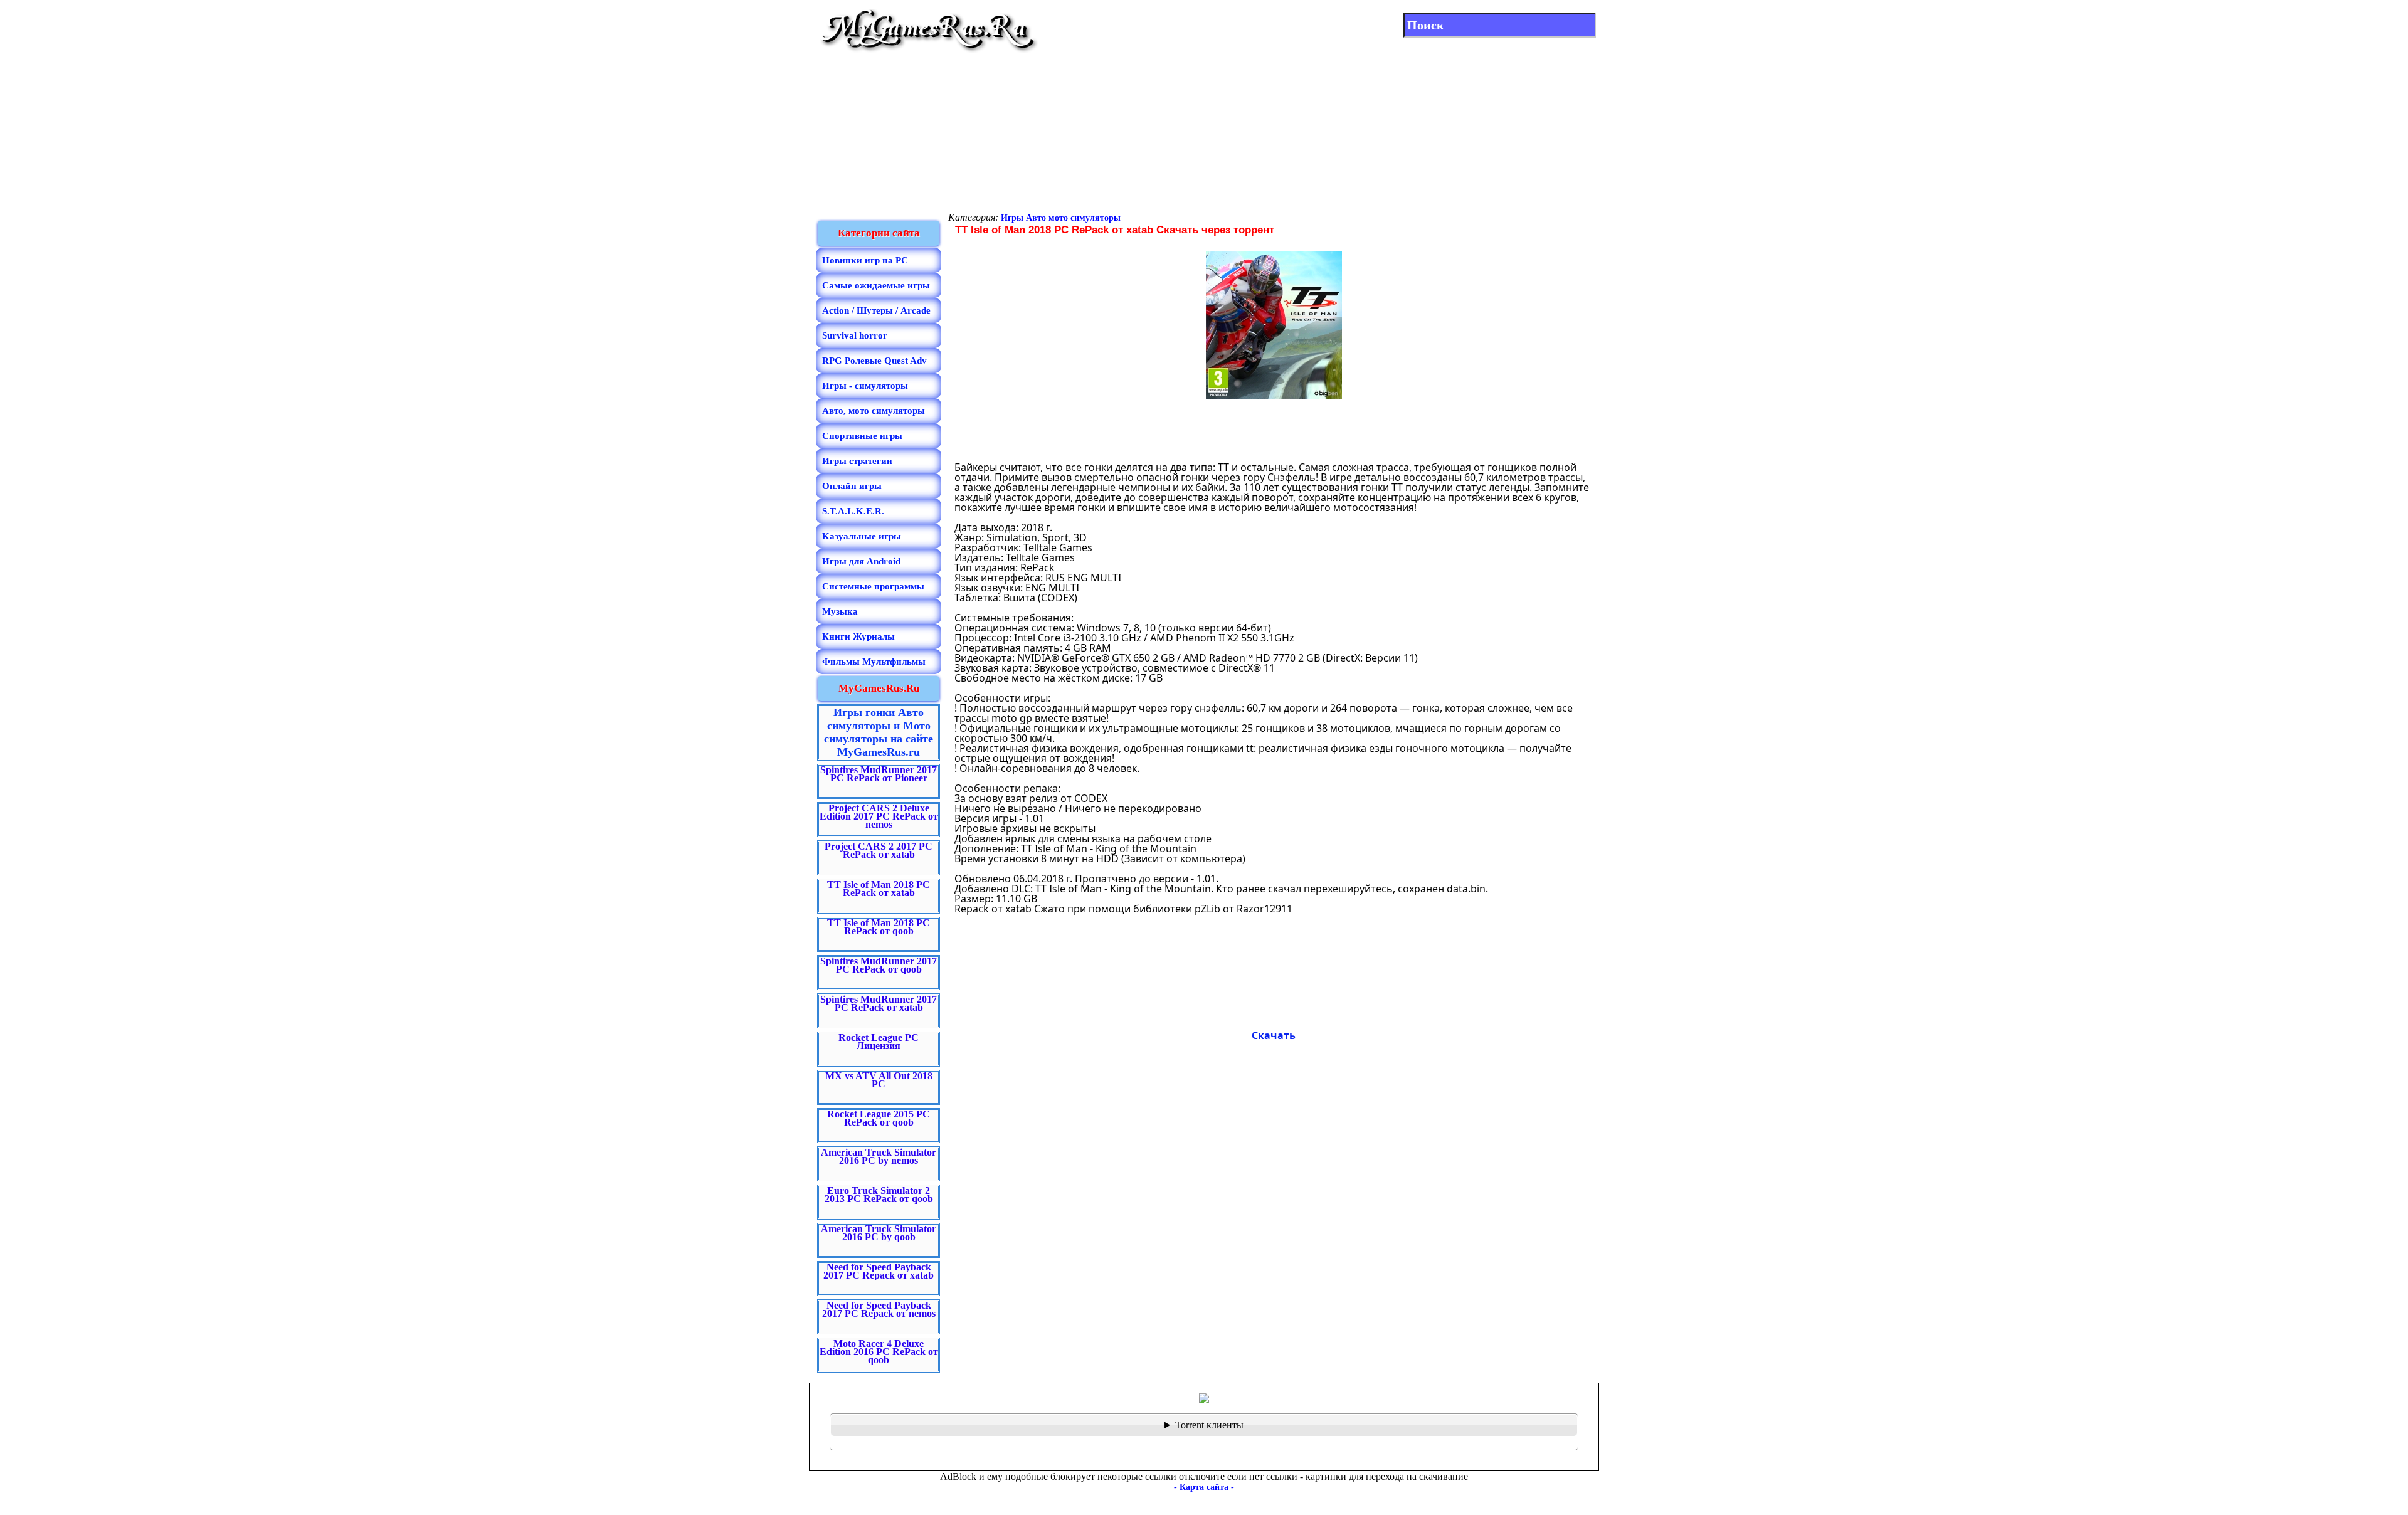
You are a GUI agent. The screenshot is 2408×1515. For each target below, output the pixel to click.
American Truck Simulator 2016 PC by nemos (879, 1156)
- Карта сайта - (1204, 1487)
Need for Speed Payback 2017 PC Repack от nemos (879, 1309)
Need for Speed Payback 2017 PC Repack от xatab (879, 1271)
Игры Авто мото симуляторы (1061, 218)
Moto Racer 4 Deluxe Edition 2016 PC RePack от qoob (879, 1352)
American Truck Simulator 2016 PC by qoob (879, 1233)
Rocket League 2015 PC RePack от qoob (879, 1118)
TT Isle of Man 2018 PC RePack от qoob (879, 927)
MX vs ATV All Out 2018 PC (879, 1080)
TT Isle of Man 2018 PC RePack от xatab (879, 889)
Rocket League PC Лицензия (879, 1042)
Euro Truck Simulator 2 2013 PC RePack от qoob (879, 1195)
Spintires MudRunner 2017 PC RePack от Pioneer (879, 774)
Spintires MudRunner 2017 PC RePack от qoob (879, 965)
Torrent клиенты (1209, 1425)
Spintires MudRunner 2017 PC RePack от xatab (879, 1003)
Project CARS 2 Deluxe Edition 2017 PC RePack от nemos (879, 816)
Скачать (1274, 1035)
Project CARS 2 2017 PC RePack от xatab (879, 850)
